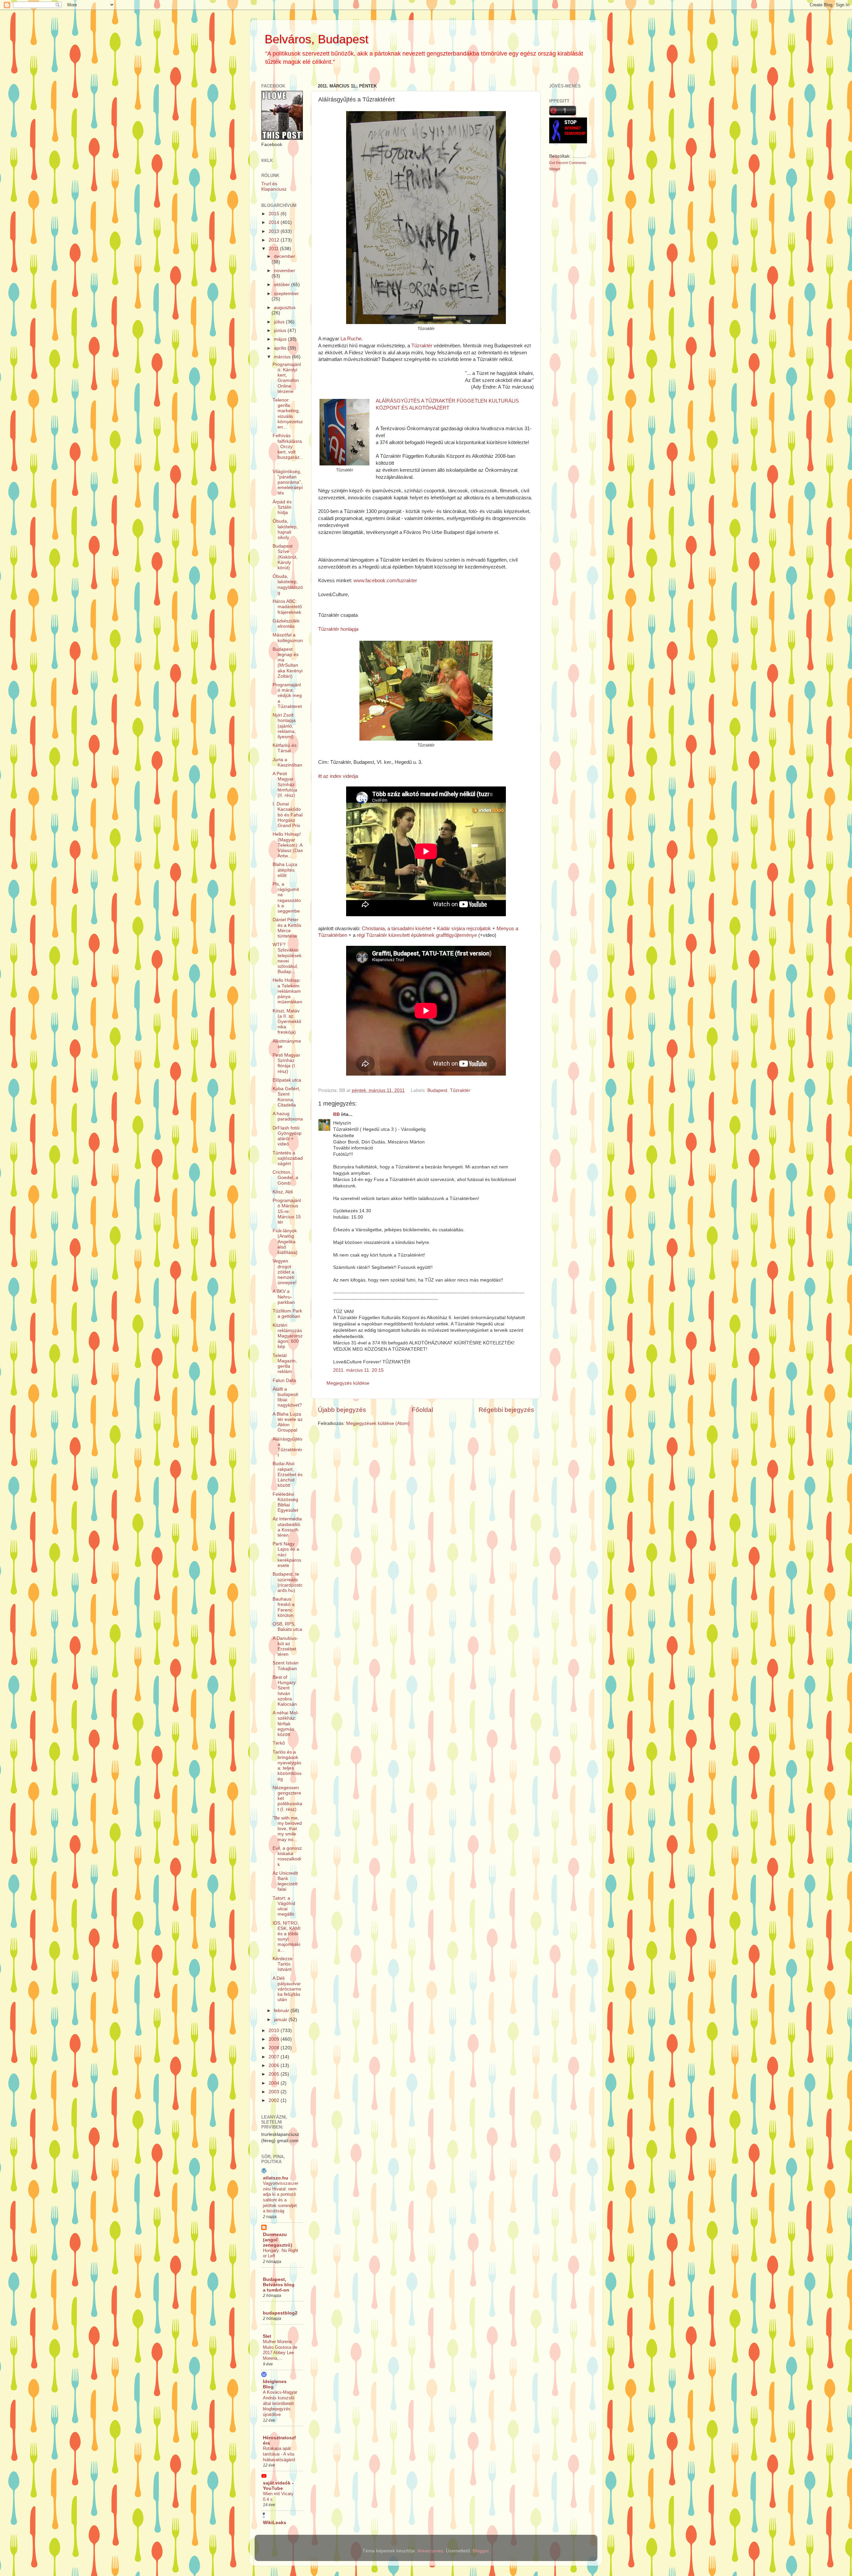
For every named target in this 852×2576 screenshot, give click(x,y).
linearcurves (430, 2551)
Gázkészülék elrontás (286, 624)
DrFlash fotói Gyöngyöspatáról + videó (287, 1136)
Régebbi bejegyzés (506, 1410)
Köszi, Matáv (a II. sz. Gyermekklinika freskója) (287, 1022)
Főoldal (422, 1410)
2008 (275, 2048)
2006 (275, 2065)
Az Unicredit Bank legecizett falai (285, 1881)
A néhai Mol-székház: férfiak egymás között (286, 1724)
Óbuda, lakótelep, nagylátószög (288, 585)
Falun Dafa (284, 1380)
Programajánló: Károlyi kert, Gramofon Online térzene (287, 378)
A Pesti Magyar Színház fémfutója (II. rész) (285, 784)
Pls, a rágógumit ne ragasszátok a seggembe (287, 898)
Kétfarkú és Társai (285, 748)
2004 (275, 2083)
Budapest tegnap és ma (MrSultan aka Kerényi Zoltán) (288, 663)
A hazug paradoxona (288, 1116)
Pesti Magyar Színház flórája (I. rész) (286, 1063)
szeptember (286, 294)
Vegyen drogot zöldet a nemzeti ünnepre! (285, 1272)
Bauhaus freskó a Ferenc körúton (284, 1607)
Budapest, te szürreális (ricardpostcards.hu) (288, 1582)
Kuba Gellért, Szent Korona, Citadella (286, 1097)
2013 (275, 231)
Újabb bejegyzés (342, 1410)
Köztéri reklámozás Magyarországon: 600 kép (288, 1336)
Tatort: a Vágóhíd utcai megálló (284, 1906)
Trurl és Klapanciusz (274, 186)
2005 (275, 2074)
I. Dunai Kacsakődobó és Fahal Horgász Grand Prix (288, 815)
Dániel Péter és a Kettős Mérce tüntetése (287, 928)
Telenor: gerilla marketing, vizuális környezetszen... (288, 414)
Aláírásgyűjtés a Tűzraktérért (287, 1447)
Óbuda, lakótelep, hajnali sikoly (285, 529)
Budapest (437, 1090)
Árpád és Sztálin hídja (282, 507)
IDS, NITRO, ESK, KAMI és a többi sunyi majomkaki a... (287, 1937)
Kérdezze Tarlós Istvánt (283, 1964)
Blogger (481, 2551)
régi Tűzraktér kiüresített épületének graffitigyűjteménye (416, 935)
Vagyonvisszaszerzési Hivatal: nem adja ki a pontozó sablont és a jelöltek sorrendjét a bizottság (281, 2197)
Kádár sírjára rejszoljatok (464, 929)
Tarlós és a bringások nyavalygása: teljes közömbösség (287, 1766)
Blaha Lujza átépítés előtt (285, 870)
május (281, 339)
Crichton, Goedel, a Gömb (285, 1178)
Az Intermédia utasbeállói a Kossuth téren (287, 1527)
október (283, 285)
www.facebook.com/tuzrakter (385, 581)
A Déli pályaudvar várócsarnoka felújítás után (287, 1989)
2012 (275, 240)
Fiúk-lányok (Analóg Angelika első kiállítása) (285, 1242)
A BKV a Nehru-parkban (284, 1297)
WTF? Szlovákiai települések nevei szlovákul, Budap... (287, 958)
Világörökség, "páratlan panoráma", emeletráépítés (288, 482)
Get (553, 163)
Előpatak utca (287, 1080)
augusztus (285, 308)
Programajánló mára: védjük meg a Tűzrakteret (287, 696)
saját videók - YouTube (278, 2486)
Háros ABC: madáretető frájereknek (287, 607)
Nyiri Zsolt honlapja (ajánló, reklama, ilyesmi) (284, 726)
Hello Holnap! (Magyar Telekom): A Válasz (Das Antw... (288, 845)
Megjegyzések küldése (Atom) (378, 1423)
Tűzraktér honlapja (338, 629)
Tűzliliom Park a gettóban (287, 1314)
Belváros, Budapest (317, 39)
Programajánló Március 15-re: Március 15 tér (287, 1211)
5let (267, 2336)
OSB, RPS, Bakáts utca (287, 1627)
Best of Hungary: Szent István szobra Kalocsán (285, 1691)
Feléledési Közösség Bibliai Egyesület (285, 1502)
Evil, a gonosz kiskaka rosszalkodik (287, 1856)
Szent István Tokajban (286, 1666)
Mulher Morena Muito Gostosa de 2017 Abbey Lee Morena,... (280, 2350)
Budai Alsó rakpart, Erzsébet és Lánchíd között (288, 1474)
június (281, 331)
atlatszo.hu (276, 2178)
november (285, 271)
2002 (275, 2100)
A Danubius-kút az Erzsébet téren (285, 1646)
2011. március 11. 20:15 (358, 1370)
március (283, 357)
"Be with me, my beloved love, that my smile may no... (287, 1829)
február (282, 2011)
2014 (275, 222)
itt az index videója (338, 776)
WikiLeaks (275, 2523)
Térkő (279, 1743)
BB (336, 1114)
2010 (275, 2031)
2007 (275, 2057)
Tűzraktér (421, 346)
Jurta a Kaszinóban (287, 762)
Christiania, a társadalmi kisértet (397, 929)
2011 (274, 249)
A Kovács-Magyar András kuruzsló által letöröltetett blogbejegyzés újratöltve (280, 2403)
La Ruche (350, 339)
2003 (275, 2092)
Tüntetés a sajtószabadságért (288, 1158)
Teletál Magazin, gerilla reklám (285, 1364)
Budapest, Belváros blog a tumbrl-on (279, 2285)
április (281, 348)
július (280, 322)
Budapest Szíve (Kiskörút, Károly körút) (285, 557)
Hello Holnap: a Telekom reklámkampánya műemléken (287, 991)
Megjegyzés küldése (348, 1383)
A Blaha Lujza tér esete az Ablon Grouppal (288, 1422)
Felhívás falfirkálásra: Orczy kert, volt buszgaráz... (287, 449)
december (285, 256)
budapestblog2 (280, 2313)
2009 (275, 2039)
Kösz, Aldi (283, 1192)
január (281, 2020)
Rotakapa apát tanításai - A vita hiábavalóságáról (279, 2454)
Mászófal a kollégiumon (288, 638)
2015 (275, 214)
